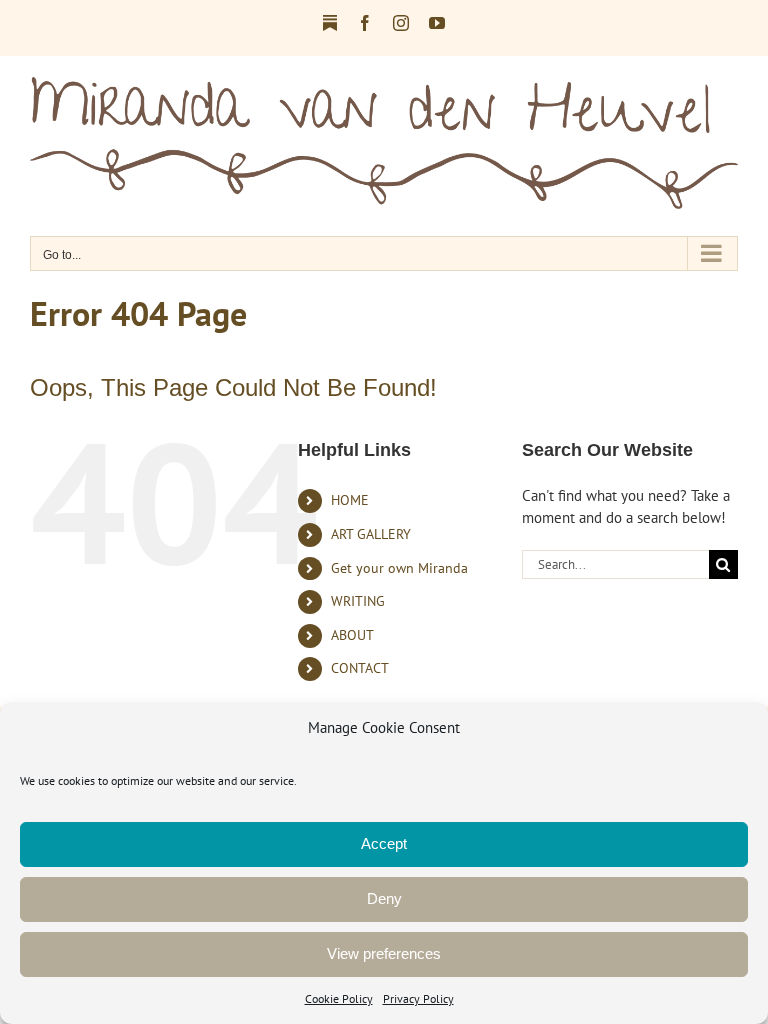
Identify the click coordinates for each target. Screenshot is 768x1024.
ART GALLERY (371, 534)
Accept (384, 843)
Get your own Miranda (399, 568)
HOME (350, 500)
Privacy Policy (418, 998)
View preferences (384, 953)
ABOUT (352, 635)
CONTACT (360, 668)
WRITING (358, 601)
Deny (384, 898)
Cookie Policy (339, 998)
